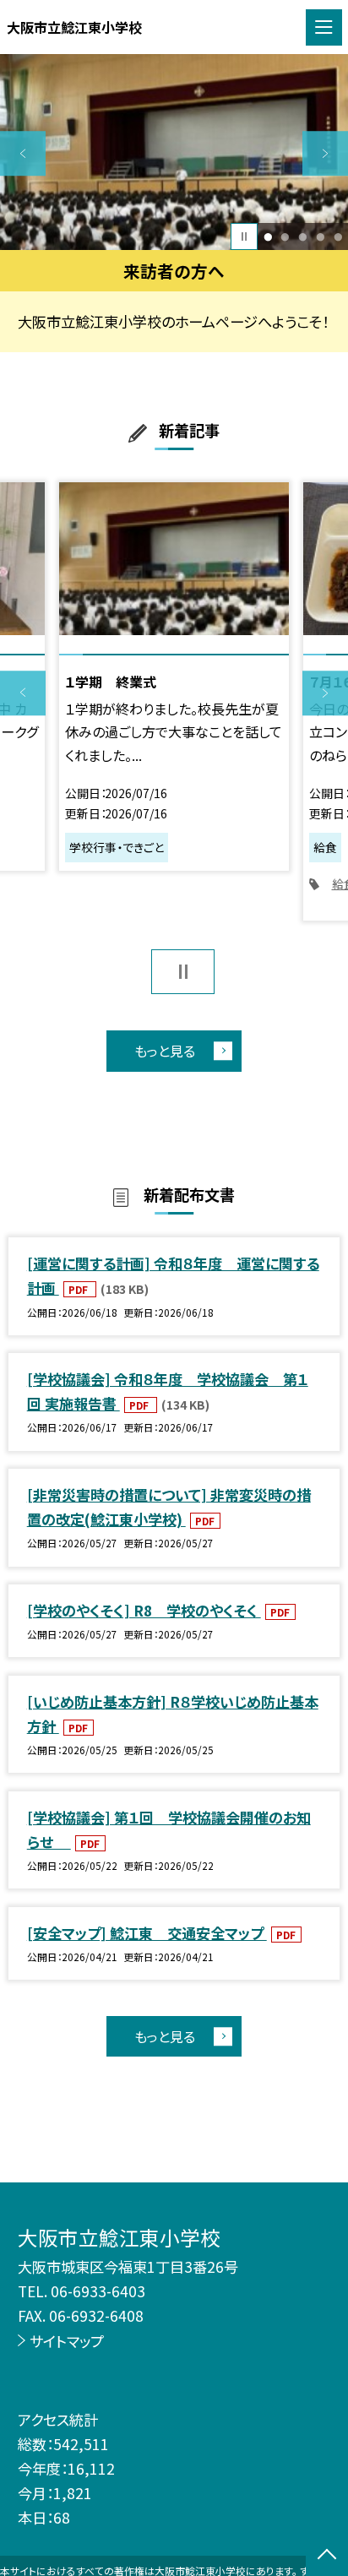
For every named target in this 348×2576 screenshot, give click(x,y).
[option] (174, 152)
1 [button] (268, 237)
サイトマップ (67, 2341)
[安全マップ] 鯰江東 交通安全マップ (147, 1933)
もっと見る (165, 1051)
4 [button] (320, 237)
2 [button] (285, 237)
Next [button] (325, 154)
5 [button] (338, 237)
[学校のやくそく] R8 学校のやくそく (144, 1610)
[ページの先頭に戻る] (327, 2556)
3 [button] (302, 237)
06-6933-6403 (98, 2291)
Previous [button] (23, 154)
